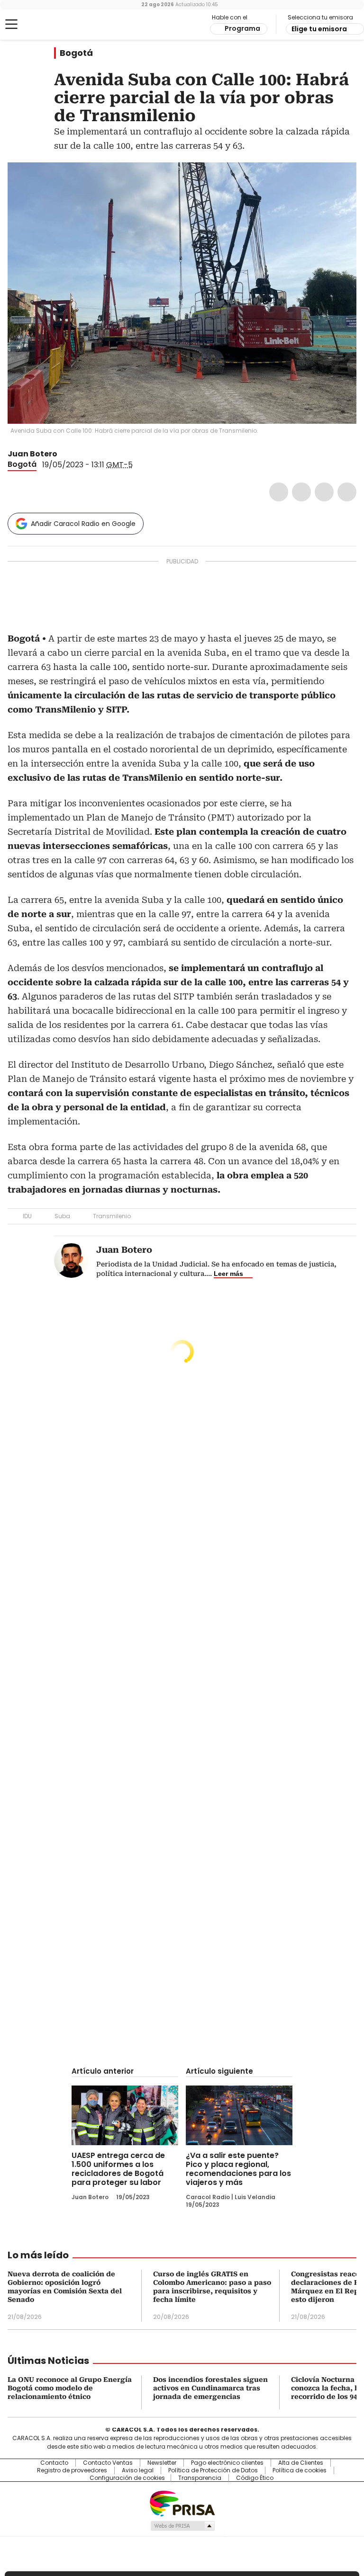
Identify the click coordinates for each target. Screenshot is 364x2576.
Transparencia (200, 2478)
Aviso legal (138, 2470)
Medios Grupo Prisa (182, 2526)
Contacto (54, 2463)
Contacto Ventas (108, 2463)
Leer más (228, 1274)
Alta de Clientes (301, 2463)
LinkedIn (324, 492)
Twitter (301, 492)
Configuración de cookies (127, 2478)
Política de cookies (300, 2470)
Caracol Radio (45, 25)
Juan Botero (32, 454)
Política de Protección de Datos (213, 2470)
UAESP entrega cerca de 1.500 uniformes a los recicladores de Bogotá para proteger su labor (118, 2169)
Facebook (279, 492)
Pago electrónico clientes (227, 2463)
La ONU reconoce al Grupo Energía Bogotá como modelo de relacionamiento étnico (70, 2388)
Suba (62, 1216)
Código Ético (255, 2478)
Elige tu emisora (319, 29)
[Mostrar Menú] (11, 24)
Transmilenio (112, 1216)
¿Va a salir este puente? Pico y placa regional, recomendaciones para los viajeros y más (238, 2169)
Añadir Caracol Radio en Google (83, 524)
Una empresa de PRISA (182, 2503)
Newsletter (162, 2463)
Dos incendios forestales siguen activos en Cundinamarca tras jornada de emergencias (210, 2388)
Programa (242, 28)
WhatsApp (347, 492)
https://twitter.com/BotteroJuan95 (64, 454)
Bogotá (76, 53)
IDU (27, 1216)
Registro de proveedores (72, 2470)
